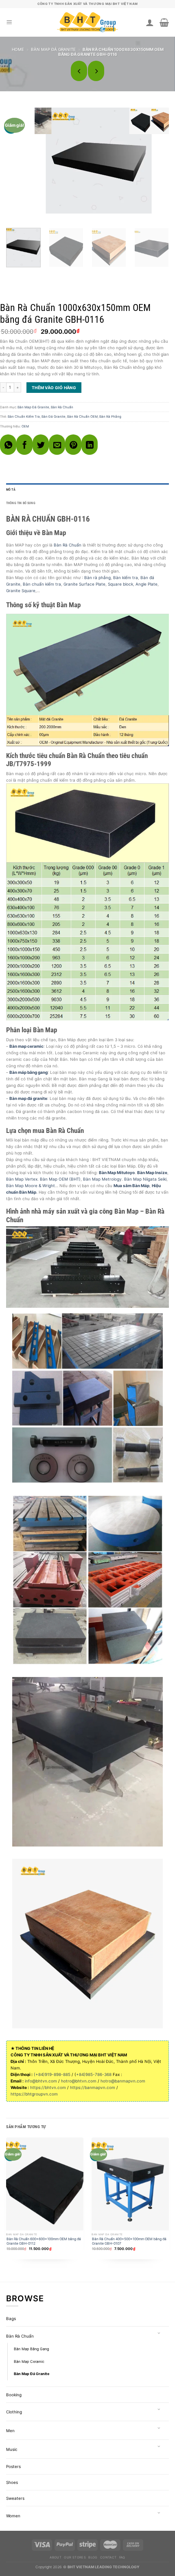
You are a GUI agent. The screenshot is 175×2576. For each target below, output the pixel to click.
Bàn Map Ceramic (29, 2361)
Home (18, 49)
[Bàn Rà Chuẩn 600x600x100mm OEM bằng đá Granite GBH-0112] (45, 2184)
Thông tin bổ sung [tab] (21, 503)
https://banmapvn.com (93, 2087)
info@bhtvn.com (41, 2081)
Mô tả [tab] (11, 490)
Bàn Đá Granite (54, 416)
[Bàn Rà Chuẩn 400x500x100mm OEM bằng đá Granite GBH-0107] (130, 2184)
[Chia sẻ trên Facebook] (24, 445)
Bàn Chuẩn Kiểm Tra (24, 416)
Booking (14, 2395)
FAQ (122, 2557)
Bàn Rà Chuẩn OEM (82, 416)
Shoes (12, 2482)
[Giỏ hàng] (164, 22)
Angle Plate (147, 584)
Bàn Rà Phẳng (110, 416)
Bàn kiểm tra (126, 577)
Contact (108, 2557)
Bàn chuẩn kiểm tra (42, 584)
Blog (93, 2557)
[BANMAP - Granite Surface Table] (87, 23)
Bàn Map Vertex (22, 1179)
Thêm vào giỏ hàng (54, 388)
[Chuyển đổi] (159, 2334)
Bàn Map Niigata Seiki (145, 1179)
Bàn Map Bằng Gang (31, 2349)
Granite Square (21, 591)
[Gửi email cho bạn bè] (57, 445)
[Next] (160, 159)
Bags (11, 2318)
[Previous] (145, 159)
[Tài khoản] (150, 22)
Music (12, 2449)
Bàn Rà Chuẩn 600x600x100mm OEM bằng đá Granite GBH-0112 (44, 2241)
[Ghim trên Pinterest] (73, 445)
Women (13, 2516)
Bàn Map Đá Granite (53, 49)
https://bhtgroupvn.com (34, 2094)
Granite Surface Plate (84, 584)
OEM (25, 426)
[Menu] (9, 22)
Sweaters (15, 2498)
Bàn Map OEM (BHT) (60, 1179)
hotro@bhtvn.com (79, 2081)
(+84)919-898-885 (52, 2074)
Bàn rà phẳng (97, 577)
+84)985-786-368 (94, 2074)
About (56, 2557)
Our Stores (75, 2557)
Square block (120, 584)
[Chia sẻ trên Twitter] (41, 445)
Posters (13, 2466)
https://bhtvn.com (48, 2087)
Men (10, 2431)
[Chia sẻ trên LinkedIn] (90, 445)
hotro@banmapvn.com (123, 2081)
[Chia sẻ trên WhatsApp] (8, 445)
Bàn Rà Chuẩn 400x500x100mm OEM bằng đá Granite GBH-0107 (129, 2241)
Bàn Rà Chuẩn (62, 407)
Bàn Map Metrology (102, 1179)
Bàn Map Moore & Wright (31, 1186)
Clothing (14, 2412)
